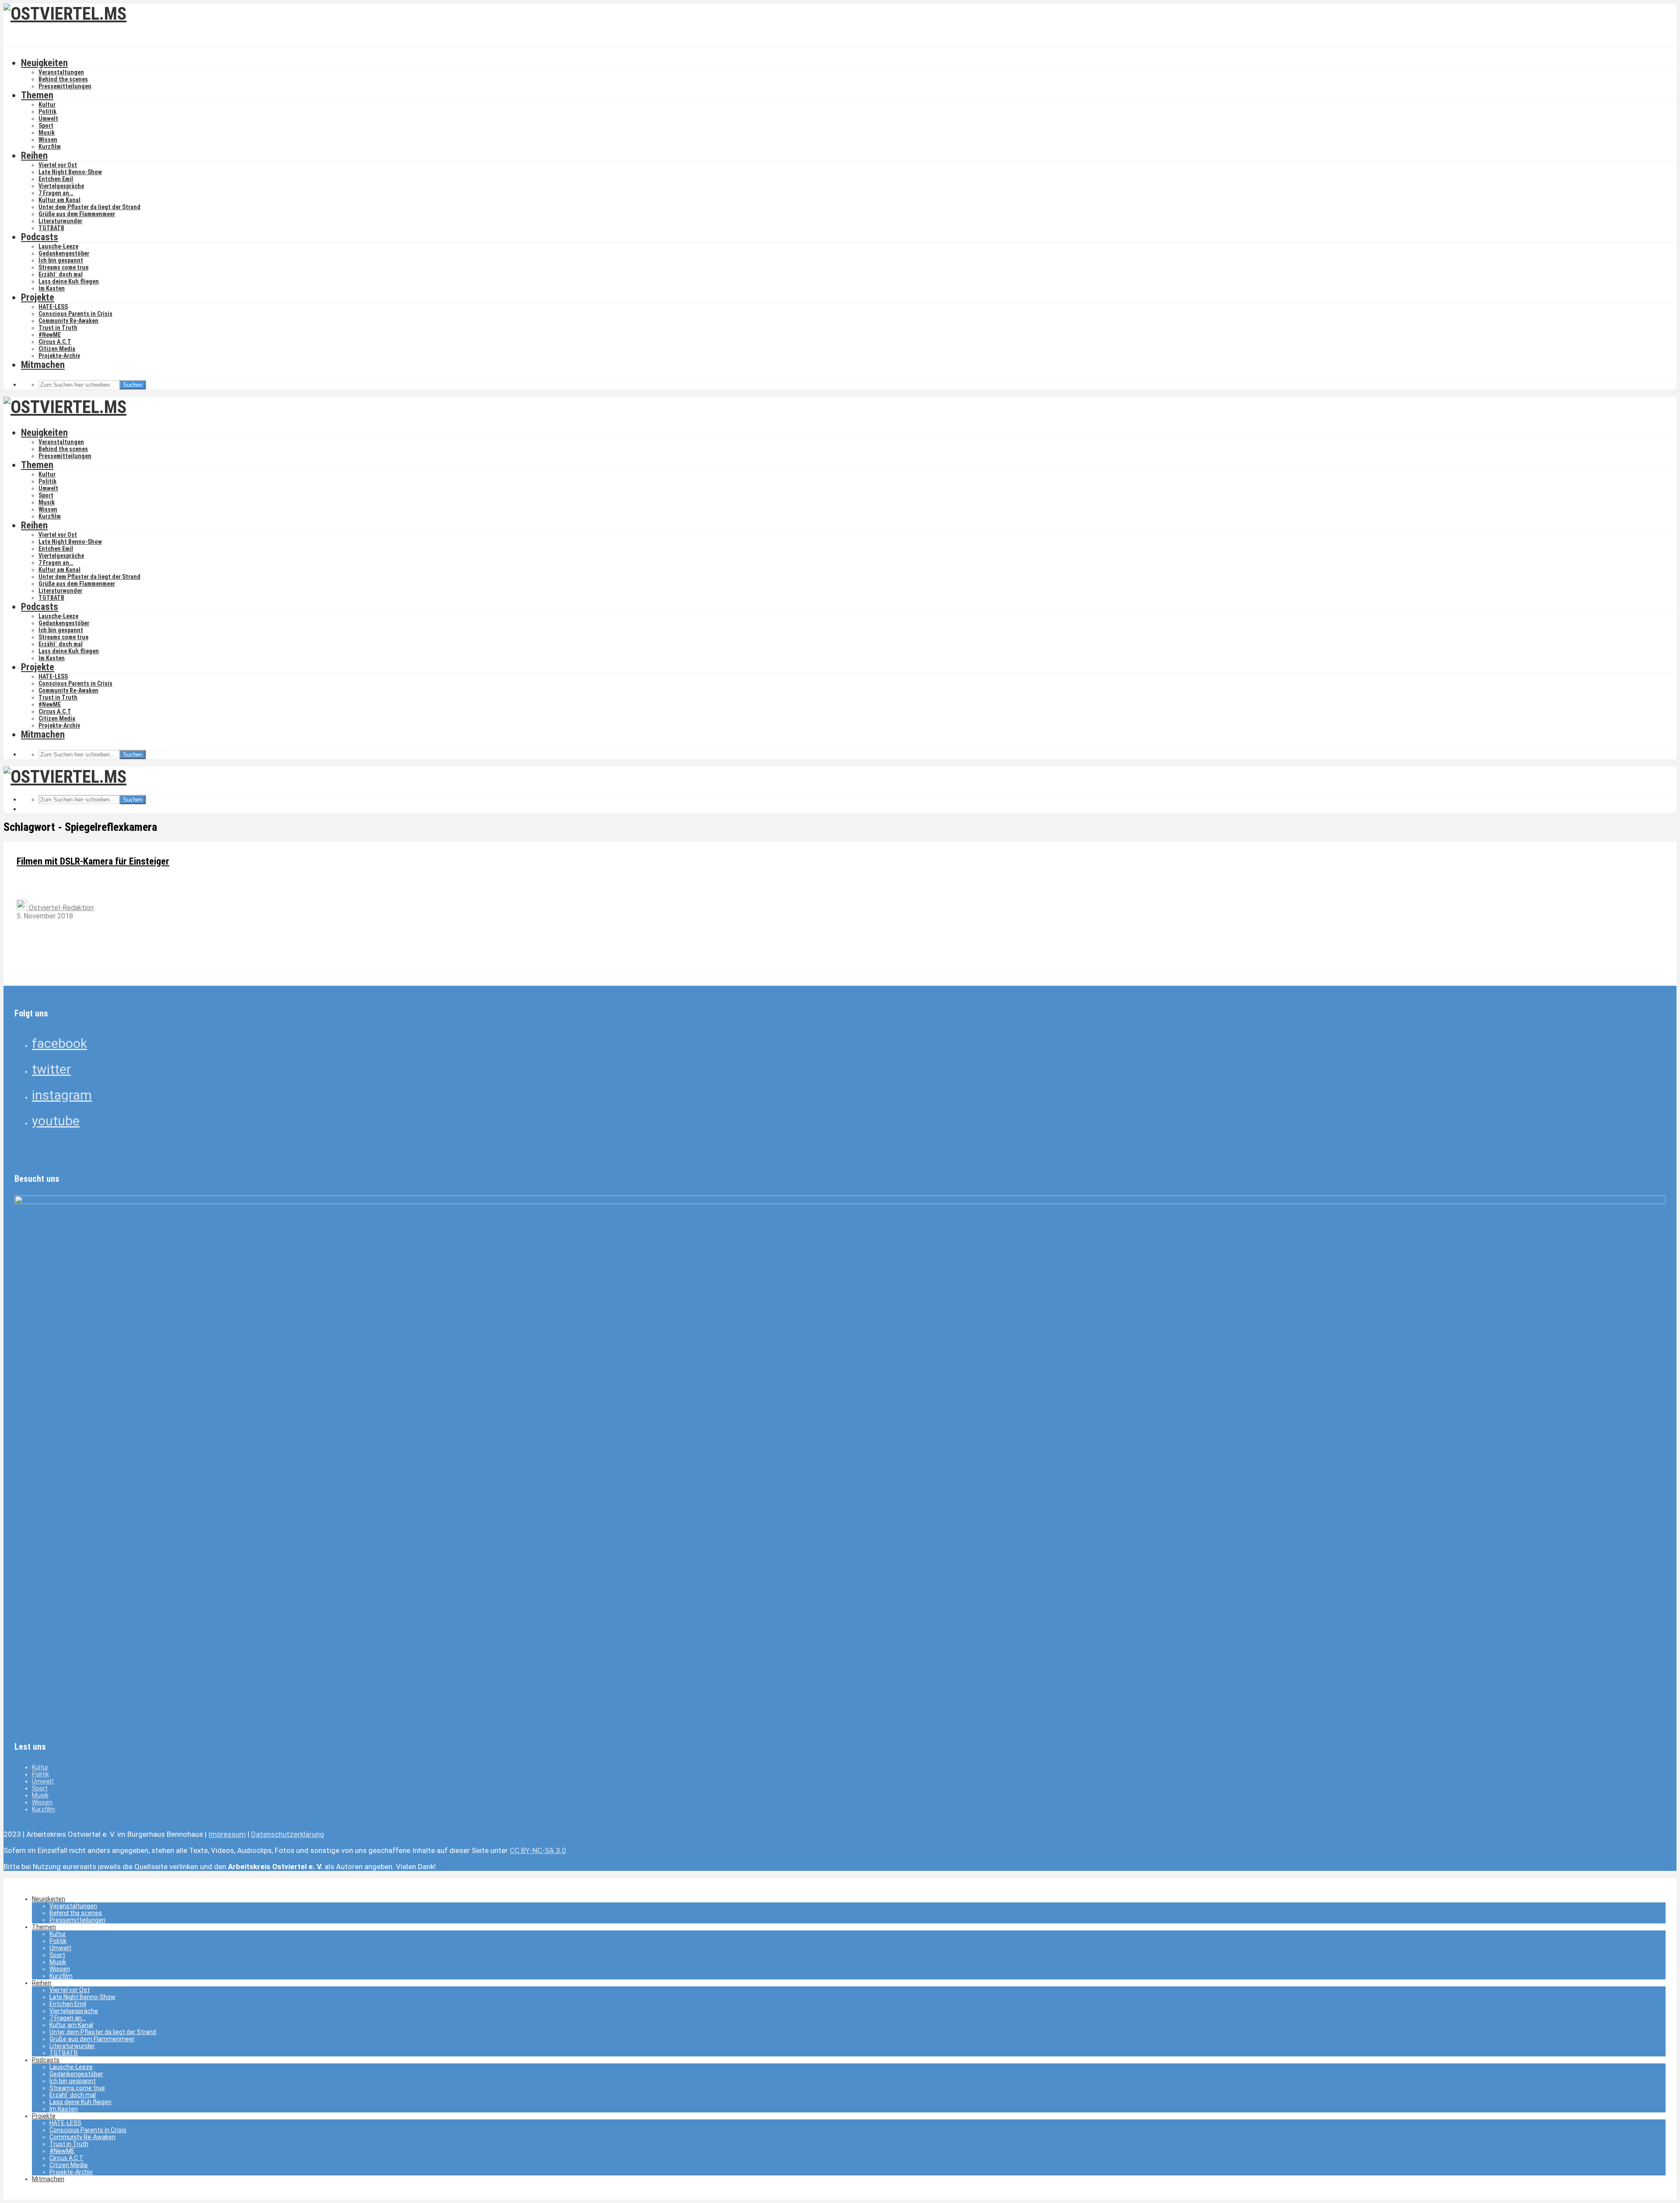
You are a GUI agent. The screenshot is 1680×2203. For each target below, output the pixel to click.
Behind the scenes (63, 79)
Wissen (48, 140)
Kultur (47, 105)
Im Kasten (52, 288)
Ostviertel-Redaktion (60, 908)
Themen (37, 95)
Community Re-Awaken (68, 321)
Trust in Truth (58, 328)
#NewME (50, 335)
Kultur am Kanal (59, 200)
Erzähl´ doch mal (61, 274)
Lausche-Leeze (58, 246)
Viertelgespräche (61, 186)
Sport (46, 126)
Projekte (38, 297)
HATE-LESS (53, 307)
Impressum (227, 1834)
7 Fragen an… (56, 193)
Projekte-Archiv (59, 356)
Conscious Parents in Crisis (75, 314)
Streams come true (63, 267)
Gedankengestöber (64, 253)
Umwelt (48, 119)
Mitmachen (43, 365)
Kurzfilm (50, 147)
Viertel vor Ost (58, 165)
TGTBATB (51, 228)
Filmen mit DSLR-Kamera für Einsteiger (93, 861)
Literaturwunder (60, 221)
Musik (47, 133)
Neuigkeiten (44, 63)
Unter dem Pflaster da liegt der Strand (89, 207)
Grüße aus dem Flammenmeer (77, 214)
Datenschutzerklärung (288, 1834)
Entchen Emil (56, 179)
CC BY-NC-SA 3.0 (538, 1850)
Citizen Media (57, 349)
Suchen (133, 385)
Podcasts (40, 237)
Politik (47, 112)
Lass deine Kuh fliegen (69, 281)
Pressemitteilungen (65, 86)
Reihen (34, 156)
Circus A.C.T (55, 342)
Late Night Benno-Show (70, 172)
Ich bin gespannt (61, 260)
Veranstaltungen (61, 72)
